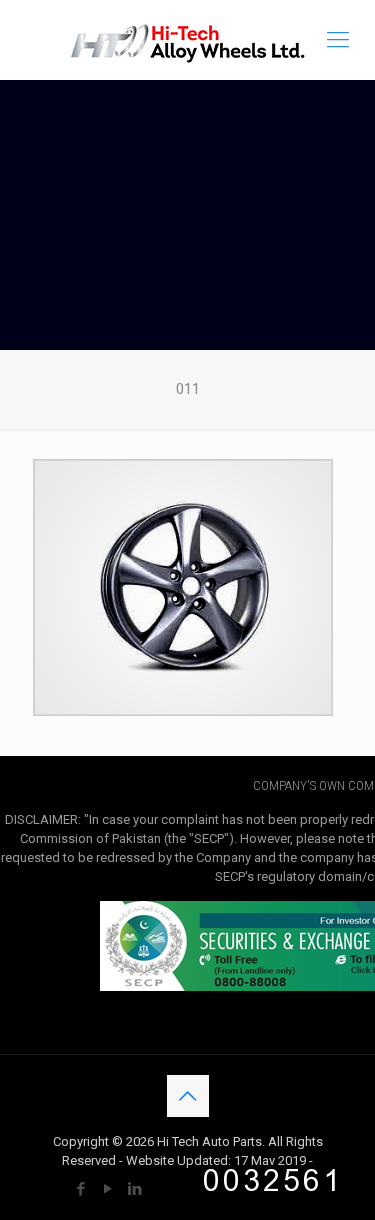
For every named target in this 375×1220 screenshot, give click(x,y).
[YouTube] (107, 1189)
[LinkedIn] (134, 1189)
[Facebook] (80, 1189)
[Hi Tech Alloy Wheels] (187, 40)
